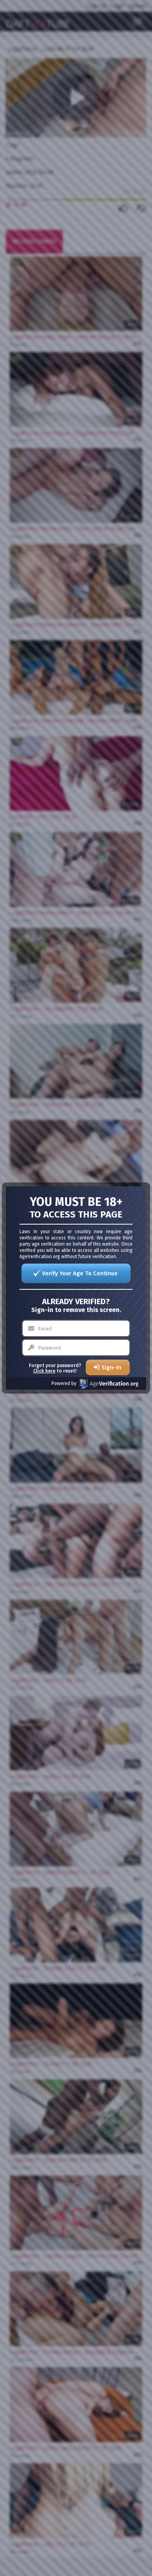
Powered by (64, 1383)
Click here (44, 1371)
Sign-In (111, 1367)
